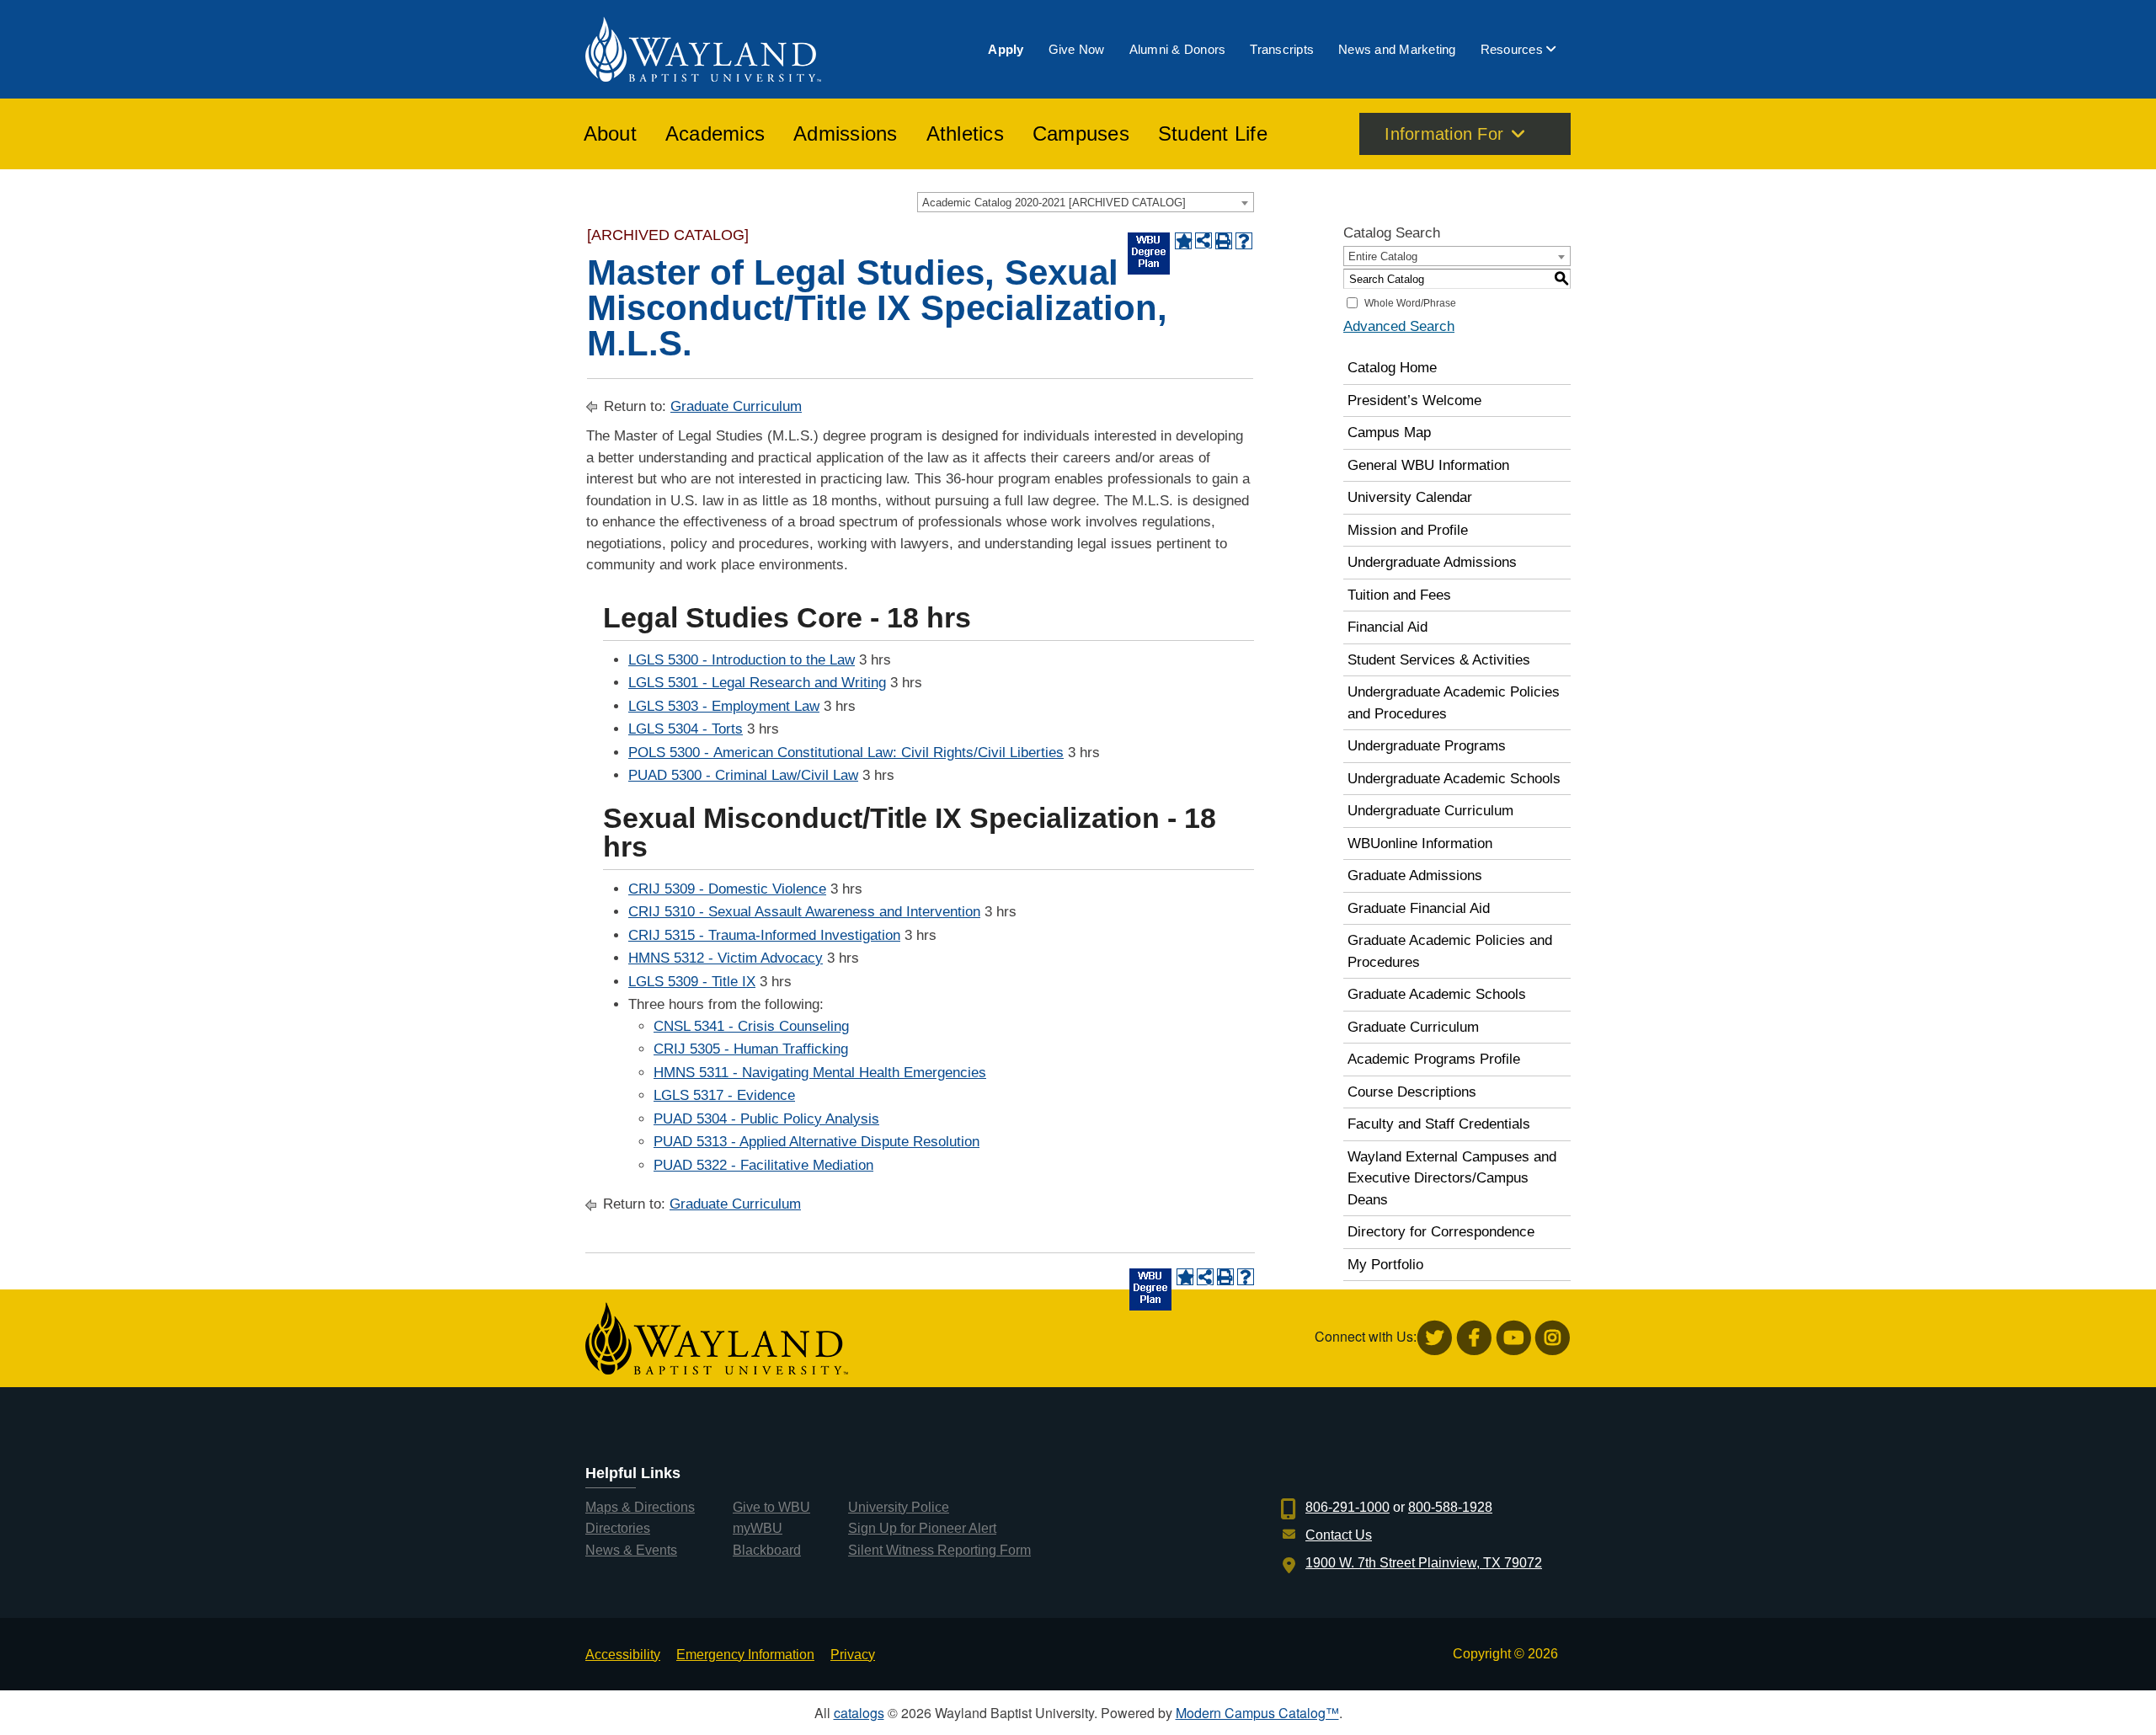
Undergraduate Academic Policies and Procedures (1454, 703)
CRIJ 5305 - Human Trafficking (751, 1049)
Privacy (853, 1655)
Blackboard (767, 1550)
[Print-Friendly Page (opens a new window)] (1224, 241)
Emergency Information (745, 1655)
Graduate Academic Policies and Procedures (1450, 951)
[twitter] (1435, 1338)
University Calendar (1410, 497)
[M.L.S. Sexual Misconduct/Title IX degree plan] (1149, 254)
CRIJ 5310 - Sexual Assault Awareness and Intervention (804, 912)
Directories (618, 1528)
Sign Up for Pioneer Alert (922, 1528)
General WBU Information (1428, 465)
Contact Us (1339, 1535)
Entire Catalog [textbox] (1383, 256)
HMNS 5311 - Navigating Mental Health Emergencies (820, 1073)
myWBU (758, 1528)
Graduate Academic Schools (1437, 994)
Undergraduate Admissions (1432, 562)
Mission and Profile (1408, 530)
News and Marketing (1397, 49)
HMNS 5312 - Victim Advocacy (726, 958)
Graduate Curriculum (736, 406)
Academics (715, 134)
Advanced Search (1399, 326)
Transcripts (1282, 49)
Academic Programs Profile (1434, 1059)
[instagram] (1553, 1338)
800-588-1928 (1450, 1507)
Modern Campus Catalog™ (1257, 1713)
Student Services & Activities (1439, 660)
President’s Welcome (1414, 400)
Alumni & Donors (1178, 49)
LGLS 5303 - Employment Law (724, 706)
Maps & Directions (640, 1507)
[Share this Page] (1203, 241)
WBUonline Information (1420, 843)
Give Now (1077, 49)
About (610, 134)
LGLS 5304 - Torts (686, 729)
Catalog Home (1392, 368)
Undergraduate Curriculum (1430, 811)
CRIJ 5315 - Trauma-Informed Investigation (764, 935)
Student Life (1213, 134)
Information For (1444, 134)
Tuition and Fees (1399, 595)
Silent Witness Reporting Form (939, 1550)
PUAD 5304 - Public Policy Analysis (766, 1119)
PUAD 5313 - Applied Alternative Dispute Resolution (817, 1142)
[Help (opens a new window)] (1244, 241)
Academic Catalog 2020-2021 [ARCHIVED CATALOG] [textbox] (1054, 203)
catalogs (859, 1713)
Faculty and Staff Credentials (1439, 1124)
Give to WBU (771, 1507)
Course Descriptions (1412, 1092)
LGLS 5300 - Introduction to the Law (742, 660)
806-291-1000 (1347, 1507)
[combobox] (1086, 202)
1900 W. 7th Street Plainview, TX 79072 (1424, 1563)
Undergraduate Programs (1427, 746)
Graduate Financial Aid (1419, 908)
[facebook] (1474, 1338)
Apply (1006, 49)
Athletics (965, 134)
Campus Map (1389, 432)
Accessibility (623, 1655)
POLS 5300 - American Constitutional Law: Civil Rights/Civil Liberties (846, 753)
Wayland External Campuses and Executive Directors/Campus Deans (1452, 1178)
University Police (899, 1507)
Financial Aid (1388, 627)
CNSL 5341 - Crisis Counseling (751, 1026)
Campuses (1081, 134)
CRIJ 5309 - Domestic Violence (727, 889)
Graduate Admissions (1415, 876)
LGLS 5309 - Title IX (692, 982)
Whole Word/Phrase (1410, 303)
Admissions (846, 134)
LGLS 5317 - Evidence (724, 1095)
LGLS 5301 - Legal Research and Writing (757, 683)
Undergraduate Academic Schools (1454, 779)
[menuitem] (1006, 49)
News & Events (631, 1550)
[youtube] (1514, 1338)
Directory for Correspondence (1441, 1232)
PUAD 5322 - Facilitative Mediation (763, 1165)
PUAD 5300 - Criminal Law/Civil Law (743, 775)
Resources (1512, 49)
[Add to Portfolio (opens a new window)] (1183, 241)
